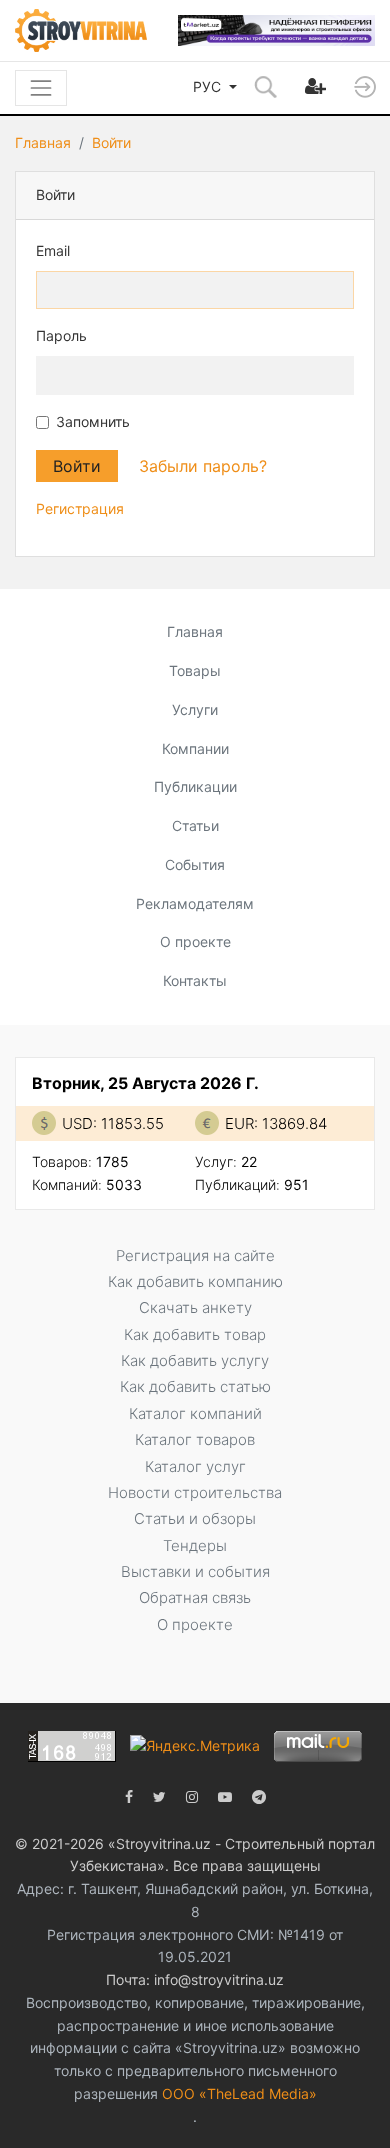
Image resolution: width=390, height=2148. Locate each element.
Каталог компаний (195, 1413)
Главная (43, 142)
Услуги (195, 709)
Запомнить (93, 421)
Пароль (61, 335)
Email (53, 250)
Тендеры (195, 1545)
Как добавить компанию (195, 1281)
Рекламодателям (195, 903)
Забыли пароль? (203, 466)
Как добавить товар (195, 1334)
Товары (195, 670)
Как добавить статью (195, 1386)
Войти (111, 142)
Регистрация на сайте (195, 1255)
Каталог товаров (195, 1439)
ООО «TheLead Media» (239, 2093)
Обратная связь (195, 1597)
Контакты (195, 980)
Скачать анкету (195, 1307)
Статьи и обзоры (195, 1518)
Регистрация (80, 508)
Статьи (195, 825)
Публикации (195, 786)
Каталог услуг (195, 1466)
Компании (195, 748)
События (195, 864)
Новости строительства (195, 1492)
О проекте (195, 941)
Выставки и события (195, 1571)
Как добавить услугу (195, 1360)
